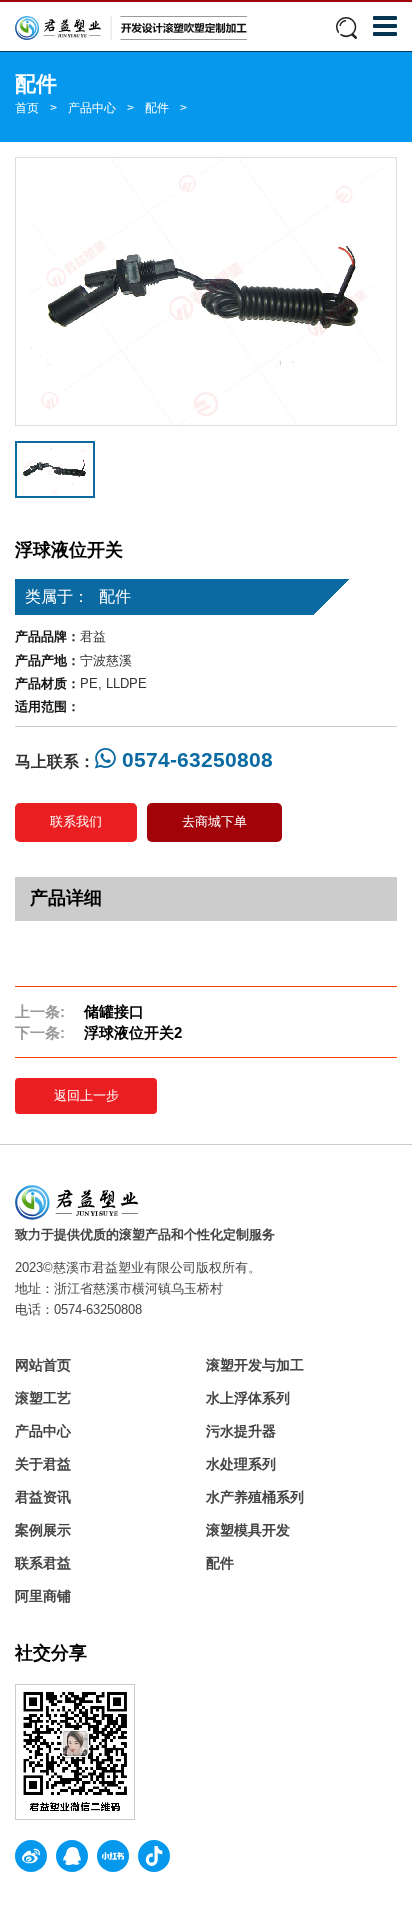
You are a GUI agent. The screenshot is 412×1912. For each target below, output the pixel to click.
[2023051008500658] (206, 291)
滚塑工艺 (43, 1398)
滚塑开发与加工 (255, 1365)
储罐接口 (114, 1011)
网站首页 (43, 1365)
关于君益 (43, 1464)
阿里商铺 (43, 1596)
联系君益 (43, 1563)
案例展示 (43, 1530)
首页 (27, 108)
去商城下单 (214, 821)
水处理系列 (241, 1464)
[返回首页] (131, 27)
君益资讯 (43, 1497)
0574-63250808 (194, 759)
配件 (157, 108)
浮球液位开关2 (133, 1032)
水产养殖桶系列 (255, 1497)
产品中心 (92, 108)
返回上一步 (86, 1095)
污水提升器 (241, 1431)
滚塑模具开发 (248, 1530)
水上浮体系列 (248, 1398)
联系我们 (76, 821)
